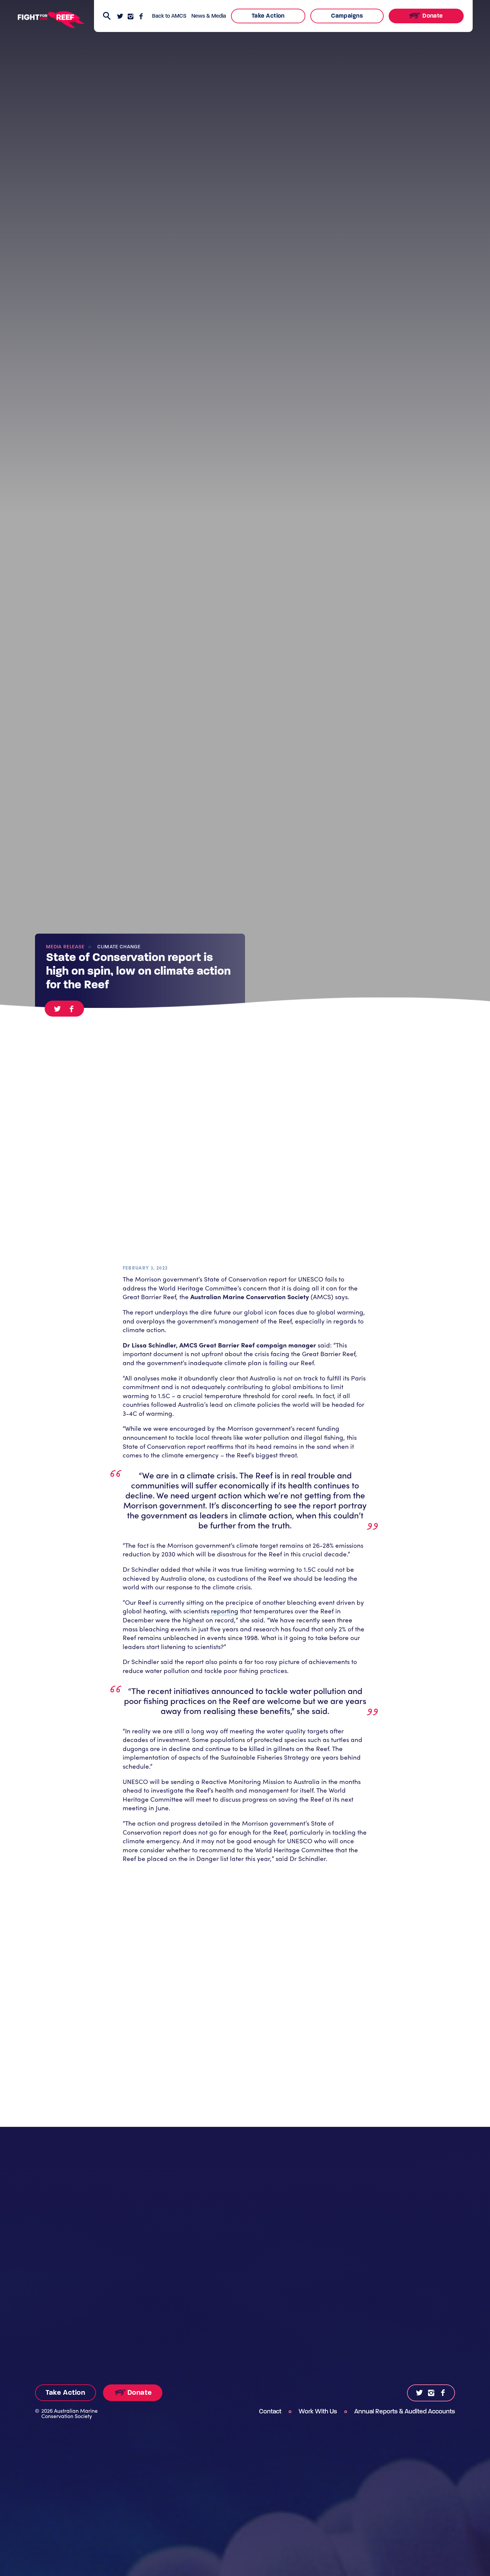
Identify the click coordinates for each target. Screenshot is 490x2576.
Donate (432, 16)
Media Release (65, 947)
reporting (225, 1611)
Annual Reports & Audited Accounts (405, 2411)
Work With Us (318, 2411)
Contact (270, 2411)
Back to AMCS (169, 16)
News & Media (209, 16)
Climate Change (118, 947)
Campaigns (347, 16)
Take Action (268, 16)
